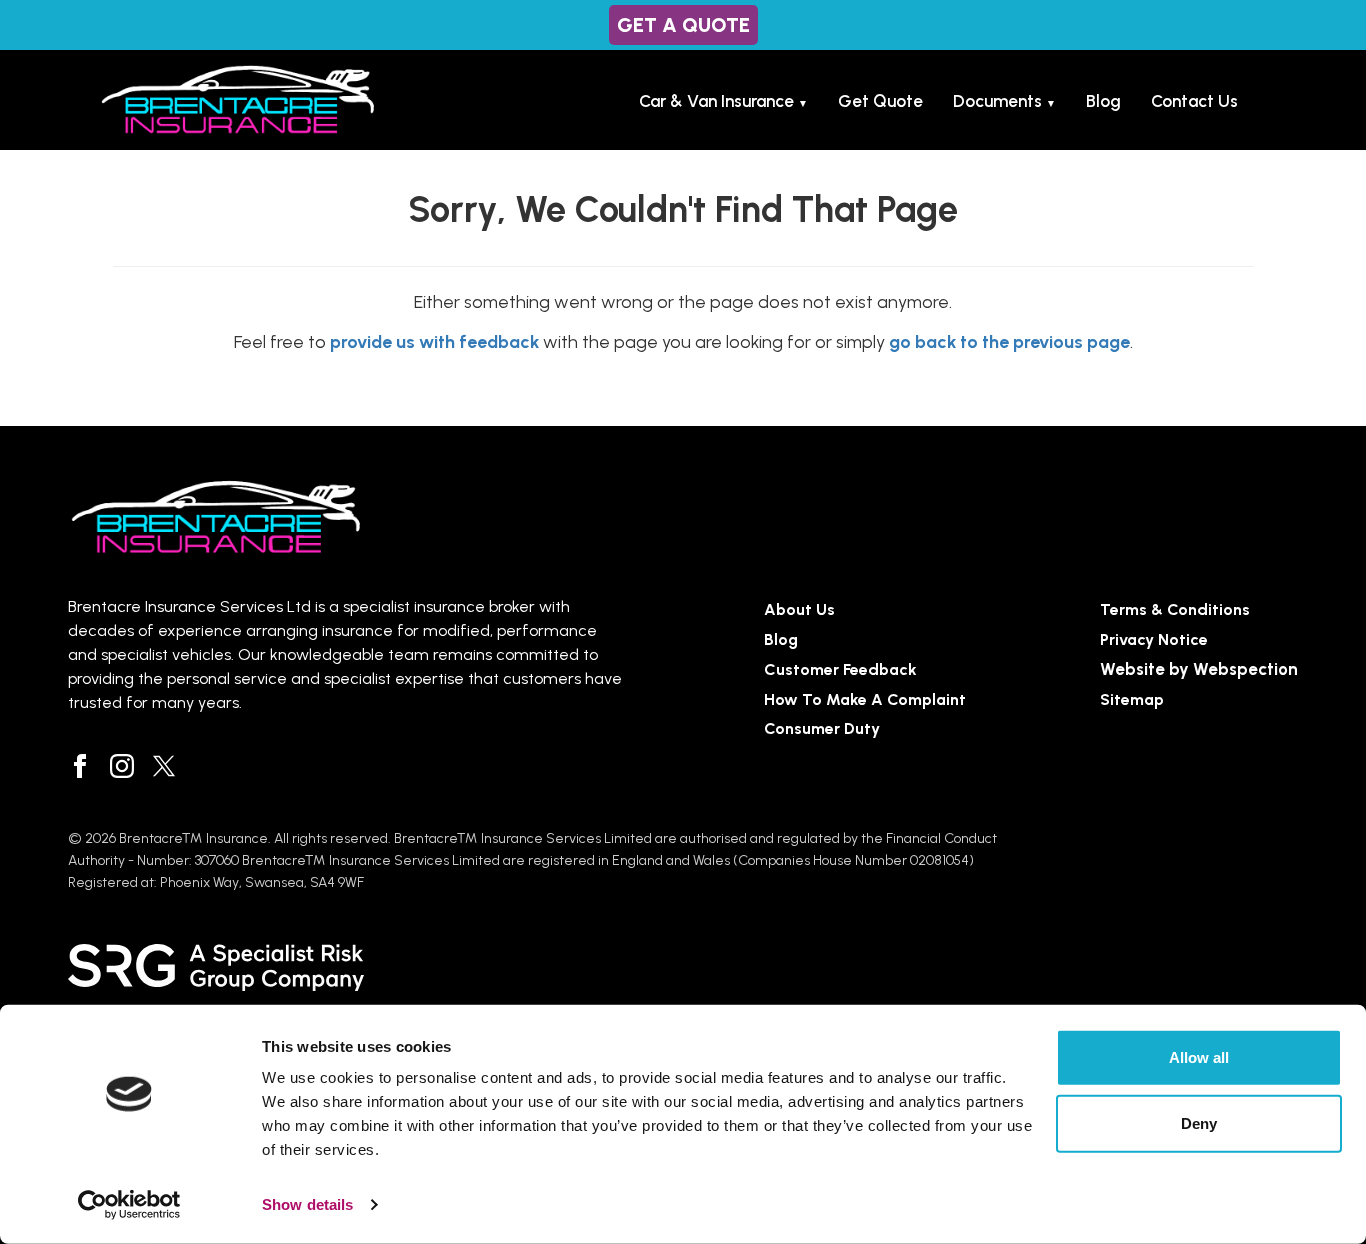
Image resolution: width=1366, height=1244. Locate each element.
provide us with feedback (434, 341)
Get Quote (880, 101)
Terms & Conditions (1175, 609)
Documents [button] (1004, 101)
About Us (799, 609)
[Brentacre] (238, 100)
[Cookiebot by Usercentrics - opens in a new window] (129, 1205)
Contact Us (1194, 101)
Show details (307, 1204)
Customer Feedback (840, 669)
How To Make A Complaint (865, 699)
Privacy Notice (1154, 639)
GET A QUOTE (683, 25)
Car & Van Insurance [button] (723, 101)
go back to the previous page (1009, 341)
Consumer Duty (822, 728)
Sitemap (1132, 699)
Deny (1199, 1122)
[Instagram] (122, 766)
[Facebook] (80, 766)
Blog (1103, 101)
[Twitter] (164, 766)
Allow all (1199, 1057)
